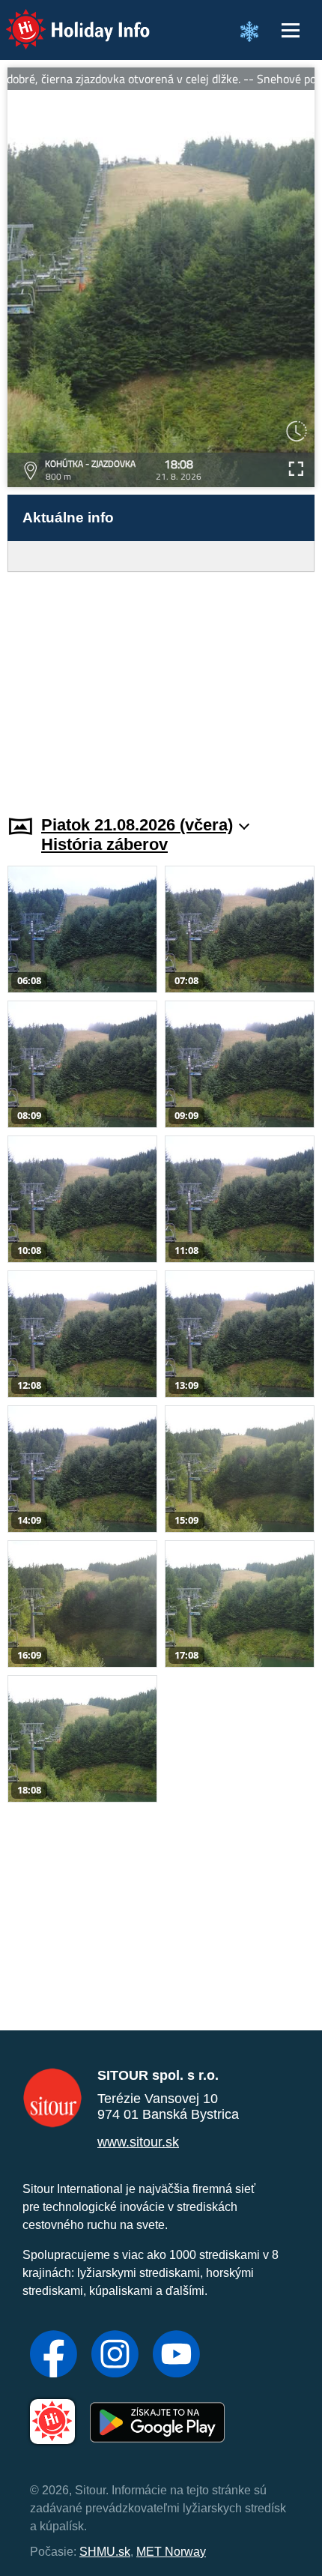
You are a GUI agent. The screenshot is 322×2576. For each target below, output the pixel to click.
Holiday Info (64, 19)
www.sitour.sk (138, 2142)
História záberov (104, 844)
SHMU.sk (105, 2552)
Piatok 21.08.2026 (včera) (137, 825)
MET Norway (171, 2552)
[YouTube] (176, 2356)
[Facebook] (54, 2356)
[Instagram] (115, 2356)
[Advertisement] (161, 684)
